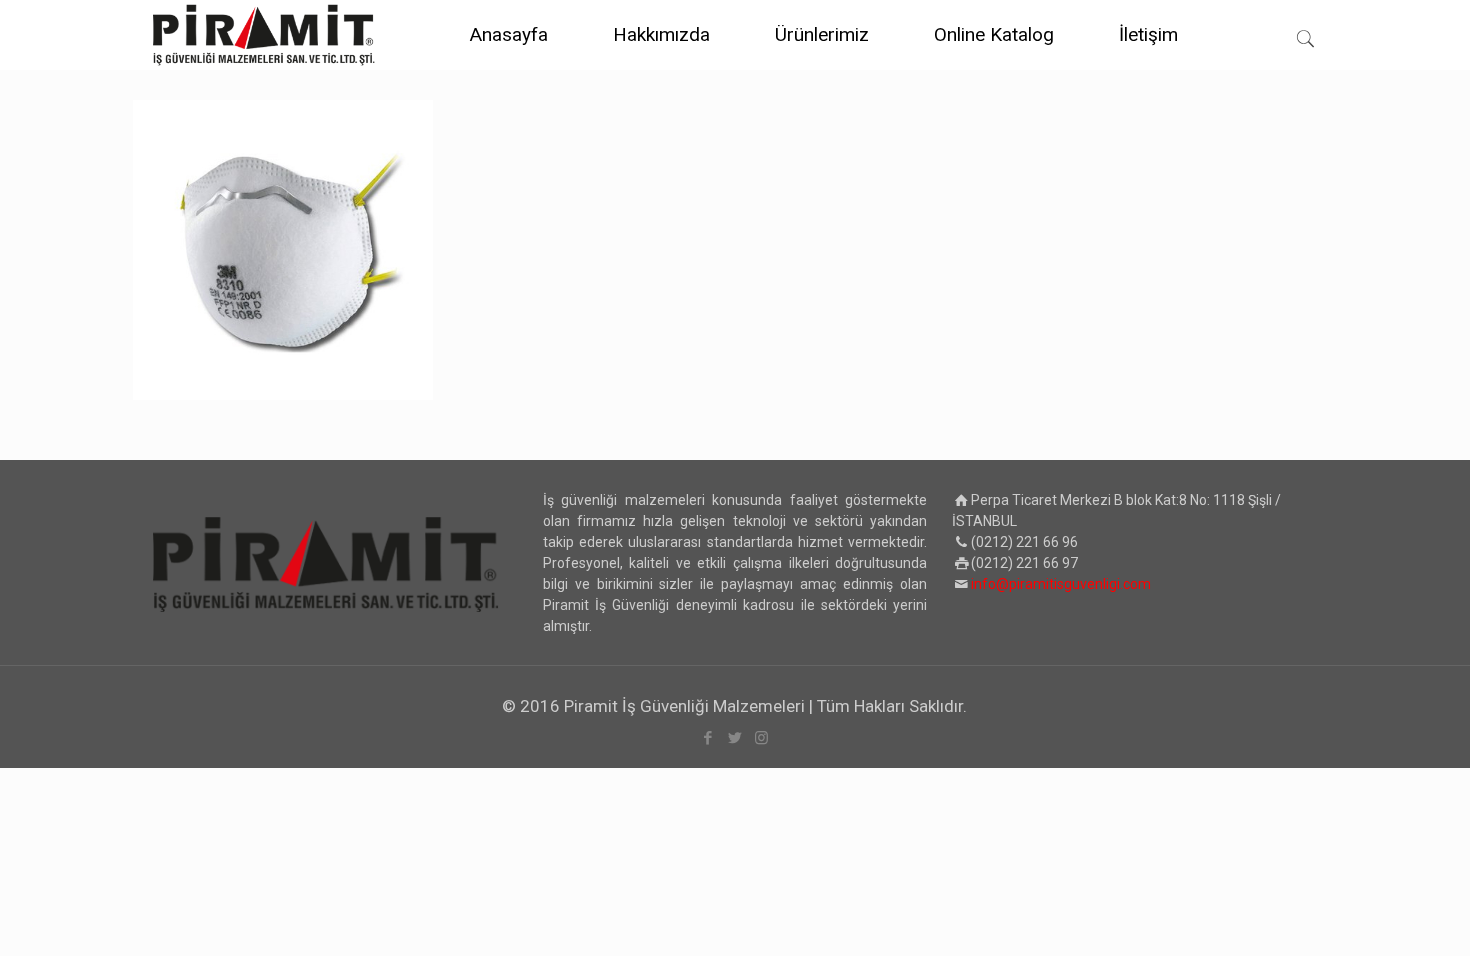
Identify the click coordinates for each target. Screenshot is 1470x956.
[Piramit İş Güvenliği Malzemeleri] (264, 35)
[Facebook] (707, 738)
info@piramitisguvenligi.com (1061, 584)
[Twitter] (734, 738)
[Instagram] (761, 738)
